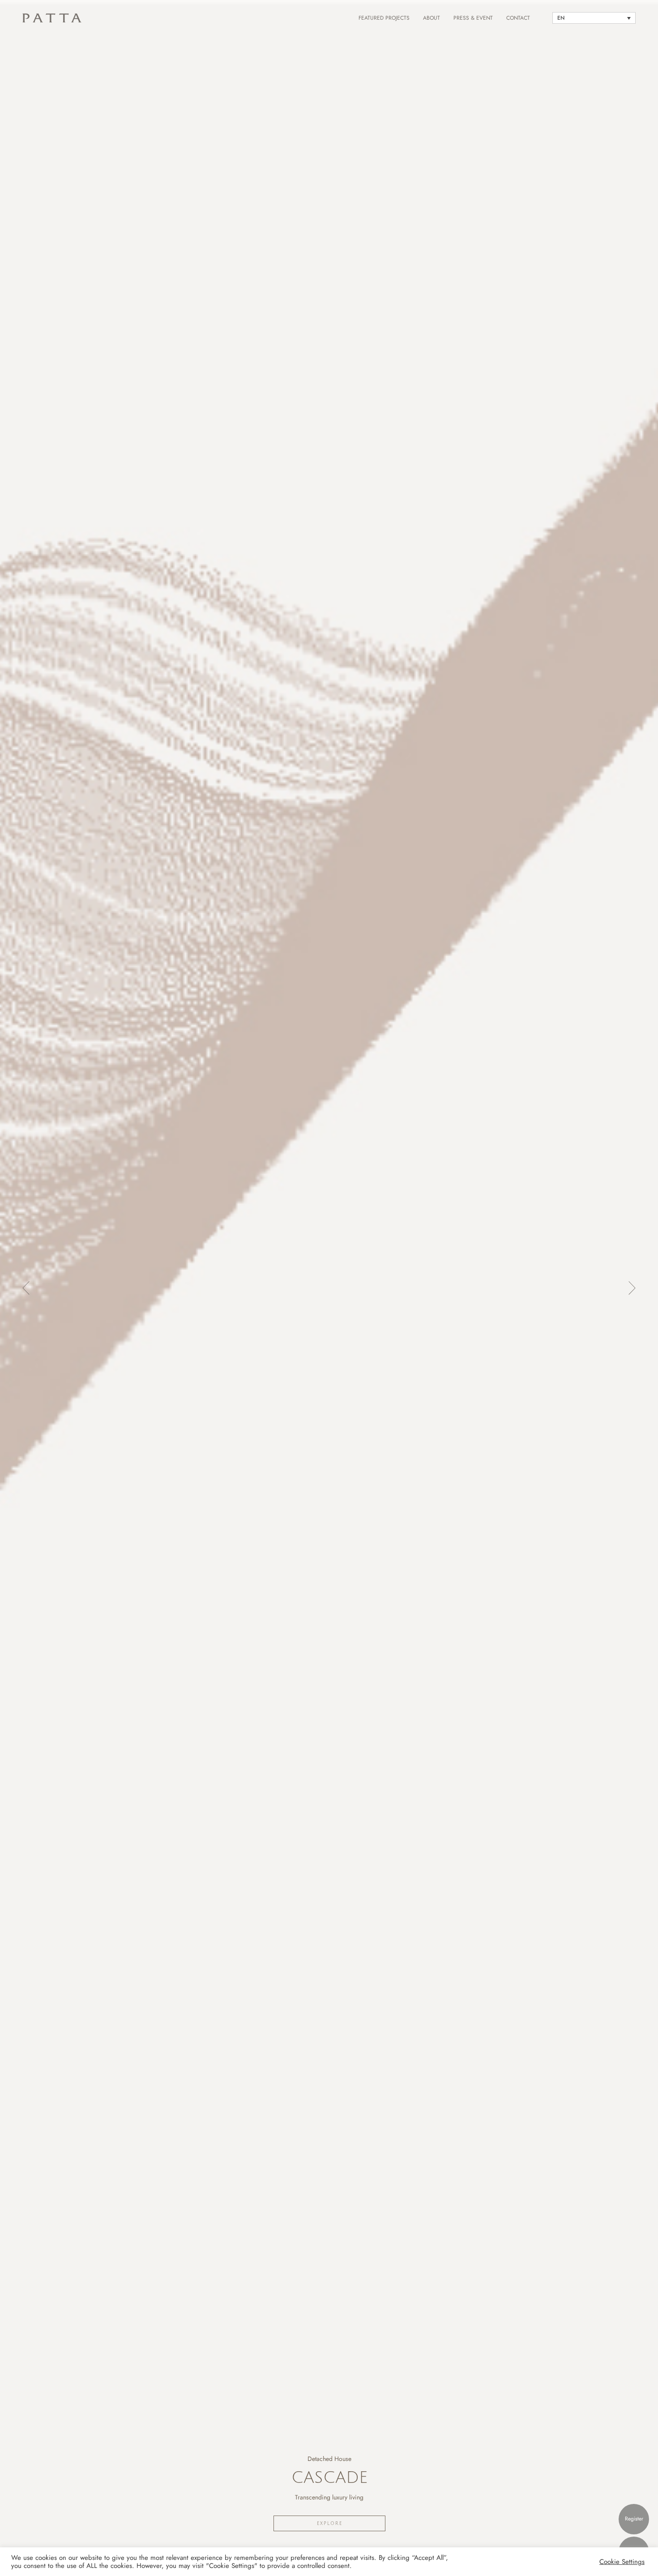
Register (634, 2519)
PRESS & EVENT (473, 18)
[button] (18, 1288)
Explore (330, 2523)
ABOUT (432, 18)
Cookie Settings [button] (622, 2562)
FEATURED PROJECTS (384, 18)
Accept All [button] (585, 2562)
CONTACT (518, 18)
